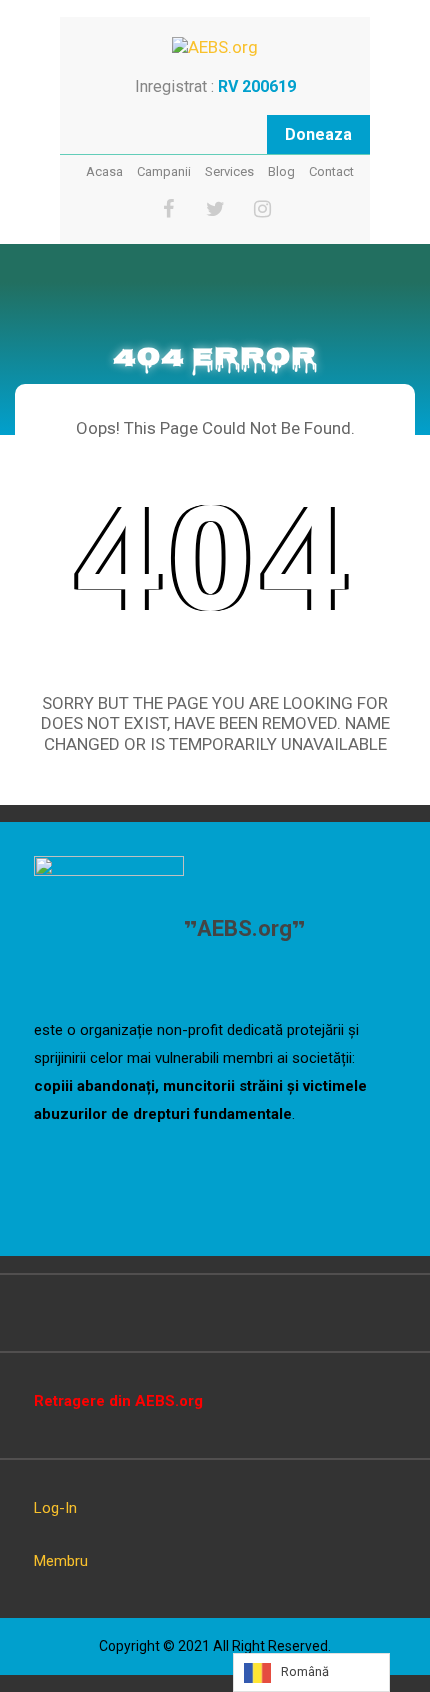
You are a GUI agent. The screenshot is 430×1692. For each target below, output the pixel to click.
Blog (281, 171)
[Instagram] (262, 209)
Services (229, 171)
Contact (331, 171)
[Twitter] (215, 209)
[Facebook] (168, 209)
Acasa (104, 171)
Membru (61, 1561)
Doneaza (318, 134)
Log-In (55, 1508)
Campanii (164, 171)
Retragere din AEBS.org (118, 1401)
